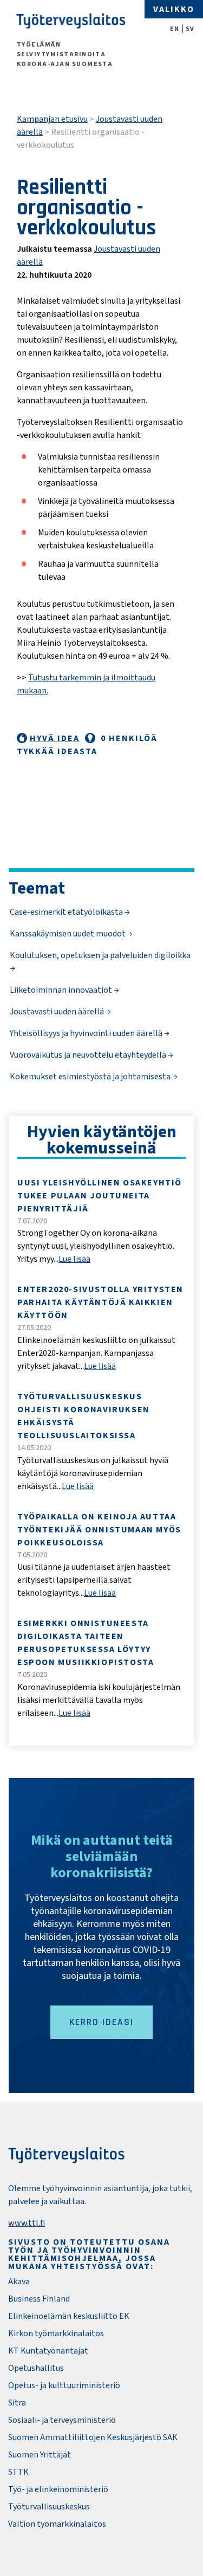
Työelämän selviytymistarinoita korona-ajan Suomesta (65, 54)
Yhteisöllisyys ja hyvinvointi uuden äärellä (87, 1033)
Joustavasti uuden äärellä (58, 1012)
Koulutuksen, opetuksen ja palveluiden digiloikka (100, 955)
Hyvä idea (55, 738)
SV (190, 29)
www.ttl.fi (27, 2223)
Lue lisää (74, 1259)
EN (175, 29)
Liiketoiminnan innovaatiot (62, 990)
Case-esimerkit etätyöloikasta (67, 912)
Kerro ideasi (101, 2022)
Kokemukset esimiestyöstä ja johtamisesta (91, 1077)
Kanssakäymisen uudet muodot (68, 934)
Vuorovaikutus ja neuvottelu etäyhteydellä (89, 1055)
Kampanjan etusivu (52, 119)
